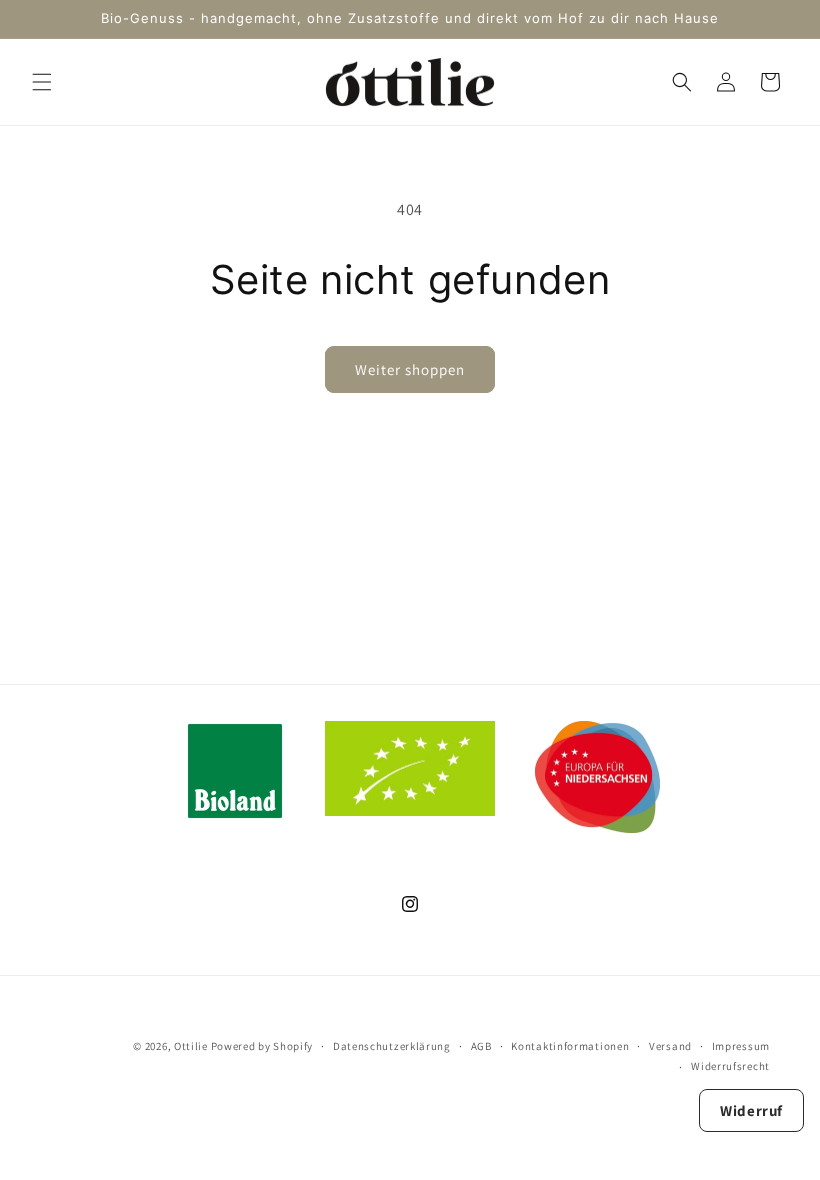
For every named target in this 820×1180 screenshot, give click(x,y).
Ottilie (191, 1046)
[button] (42, 82)
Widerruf (751, 1110)
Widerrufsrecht (730, 1066)
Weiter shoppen (410, 369)
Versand (670, 1046)
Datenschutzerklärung (392, 1046)
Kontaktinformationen (570, 1046)
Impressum (741, 1046)
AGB (481, 1046)
